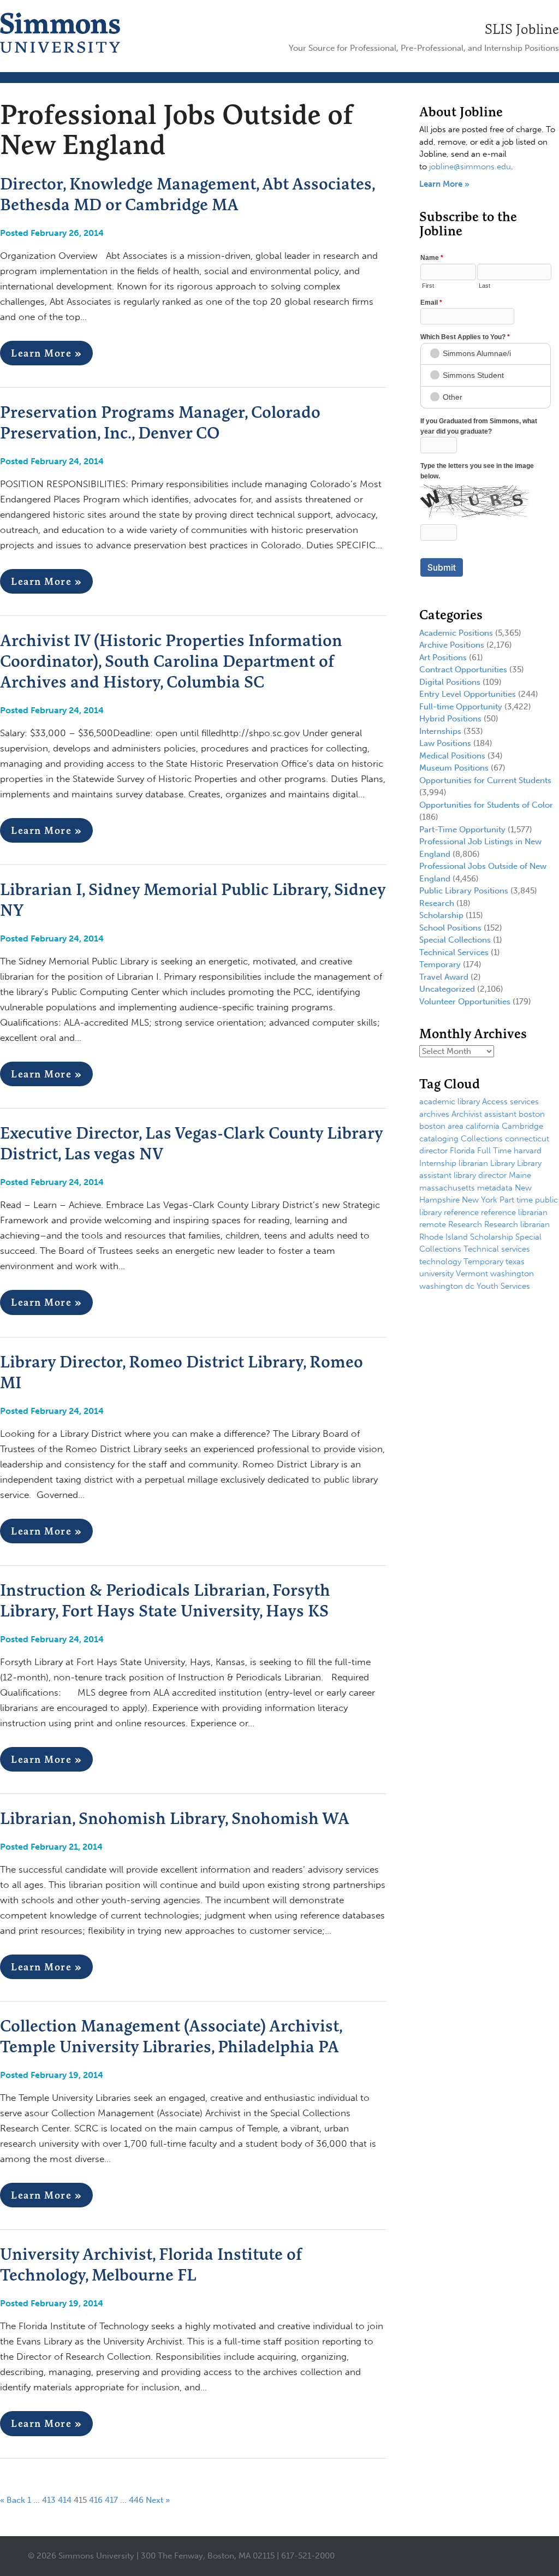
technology (440, 1262)
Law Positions (445, 743)
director (433, 1151)
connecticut (527, 1139)
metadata (495, 1188)
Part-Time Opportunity (462, 830)
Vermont (472, 1274)
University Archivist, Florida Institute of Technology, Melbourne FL (151, 2264)
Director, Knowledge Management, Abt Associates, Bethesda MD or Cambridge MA (187, 194)
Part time (516, 1200)
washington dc (447, 1286)
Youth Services (503, 1286)
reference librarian (514, 1212)
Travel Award (444, 977)
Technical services (497, 1249)
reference (461, 1212)
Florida (462, 1151)
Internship (438, 1163)
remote (433, 1224)
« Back (13, 2500)
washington (512, 1274)
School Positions (450, 928)
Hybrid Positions (450, 719)
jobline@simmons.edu (470, 167)
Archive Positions (452, 645)
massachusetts (447, 1188)
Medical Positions (452, 756)
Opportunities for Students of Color (486, 805)
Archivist (467, 1114)
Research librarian (517, 1224)
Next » (158, 2500)
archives (434, 1114)
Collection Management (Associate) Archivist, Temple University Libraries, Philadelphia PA (171, 2036)
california (483, 1126)
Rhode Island (444, 1237)
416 (96, 2500)
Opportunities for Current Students (485, 780)
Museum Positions (454, 768)
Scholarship (441, 915)
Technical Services (454, 952)
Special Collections (455, 940)
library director (480, 1175)
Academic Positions (456, 633)
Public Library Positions (464, 891)
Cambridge (522, 1126)
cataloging (439, 1139)
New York (480, 1200)
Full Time (494, 1151)
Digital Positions (450, 682)
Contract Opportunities (463, 670)
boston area (441, 1126)
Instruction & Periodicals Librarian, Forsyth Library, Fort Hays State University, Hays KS (165, 1600)
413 (49, 2500)
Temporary (440, 964)
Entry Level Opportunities (468, 694)
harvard (528, 1151)
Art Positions (443, 658)
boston (532, 1114)
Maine (520, 1175)
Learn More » (46, 353)
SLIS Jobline (522, 29)
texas (515, 1262)
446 (136, 2500)
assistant (500, 1114)
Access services (510, 1102)
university (436, 1274)
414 (65, 2500)
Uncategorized (447, 989)
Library (502, 1163)
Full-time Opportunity (461, 707)
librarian (473, 1163)
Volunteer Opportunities (465, 1002)
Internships (440, 731)
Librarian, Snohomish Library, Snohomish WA (175, 1818)
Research (437, 903)
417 (111, 2500)
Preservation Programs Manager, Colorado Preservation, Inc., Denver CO (160, 422)
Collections (482, 1139)
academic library (450, 1102)
